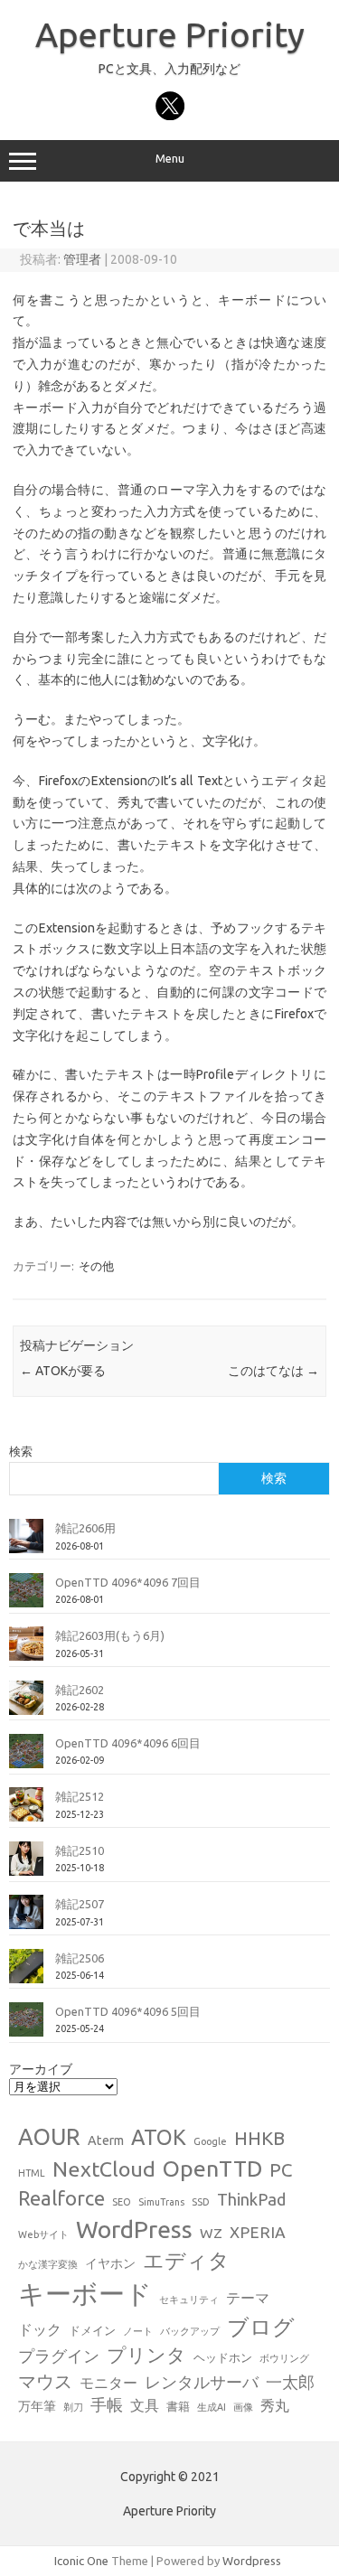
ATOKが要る (63, 1371)
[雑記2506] (26, 1973)
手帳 (107, 2405)
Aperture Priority (170, 34)
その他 (96, 1266)
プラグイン (59, 2356)
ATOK (159, 2137)
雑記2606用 (85, 1528)
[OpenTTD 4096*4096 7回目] (26, 1597)
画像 (243, 2407)
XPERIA (258, 2232)
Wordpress (252, 2561)
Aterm (106, 2140)
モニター (108, 2383)
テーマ (248, 2298)
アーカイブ (41, 2069)
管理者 (82, 259)
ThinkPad (251, 2199)
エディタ (186, 2260)
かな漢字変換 (48, 2264)
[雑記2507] (26, 1919)
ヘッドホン (223, 2357)
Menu (170, 159)
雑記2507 (80, 1904)
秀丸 (275, 2405)
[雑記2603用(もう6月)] (26, 1651)
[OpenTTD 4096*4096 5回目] (26, 2027)
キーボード (85, 2294)
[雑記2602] (26, 1705)
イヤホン (110, 2263)
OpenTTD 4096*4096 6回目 (128, 1743)
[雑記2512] (26, 1812)
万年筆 (37, 2406)
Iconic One (81, 2561)
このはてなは (273, 1371)
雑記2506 (80, 1958)
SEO (122, 2202)
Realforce (61, 2198)
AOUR (49, 2137)
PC (281, 2170)
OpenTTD (212, 2169)
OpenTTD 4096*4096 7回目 (128, 1582)
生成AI (212, 2407)
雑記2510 (80, 1850)
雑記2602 (80, 1690)
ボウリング (284, 2358)
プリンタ (146, 2355)
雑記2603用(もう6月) (110, 1635)
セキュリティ (189, 2300)
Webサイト (43, 2234)
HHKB (259, 2138)
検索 (21, 1451)
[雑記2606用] (26, 1543)
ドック (40, 2329)
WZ (211, 2233)
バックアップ (190, 2331)
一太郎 (290, 2382)
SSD (201, 2202)
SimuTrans (161, 2202)
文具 (145, 2405)
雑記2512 (80, 1796)
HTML (32, 2173)
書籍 (178, 2406)
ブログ (261, 2327)
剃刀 (73, 2407)
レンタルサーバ (202, 2382)
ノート (138, 2331)
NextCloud (104, 2169)
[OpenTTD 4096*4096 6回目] (26, 1758)
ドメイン (92, 2330)
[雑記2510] (26, 1866)
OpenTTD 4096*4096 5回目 (128, 2011)
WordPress (134, 2229)
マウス (45, 2381)
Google (210, 2141)
